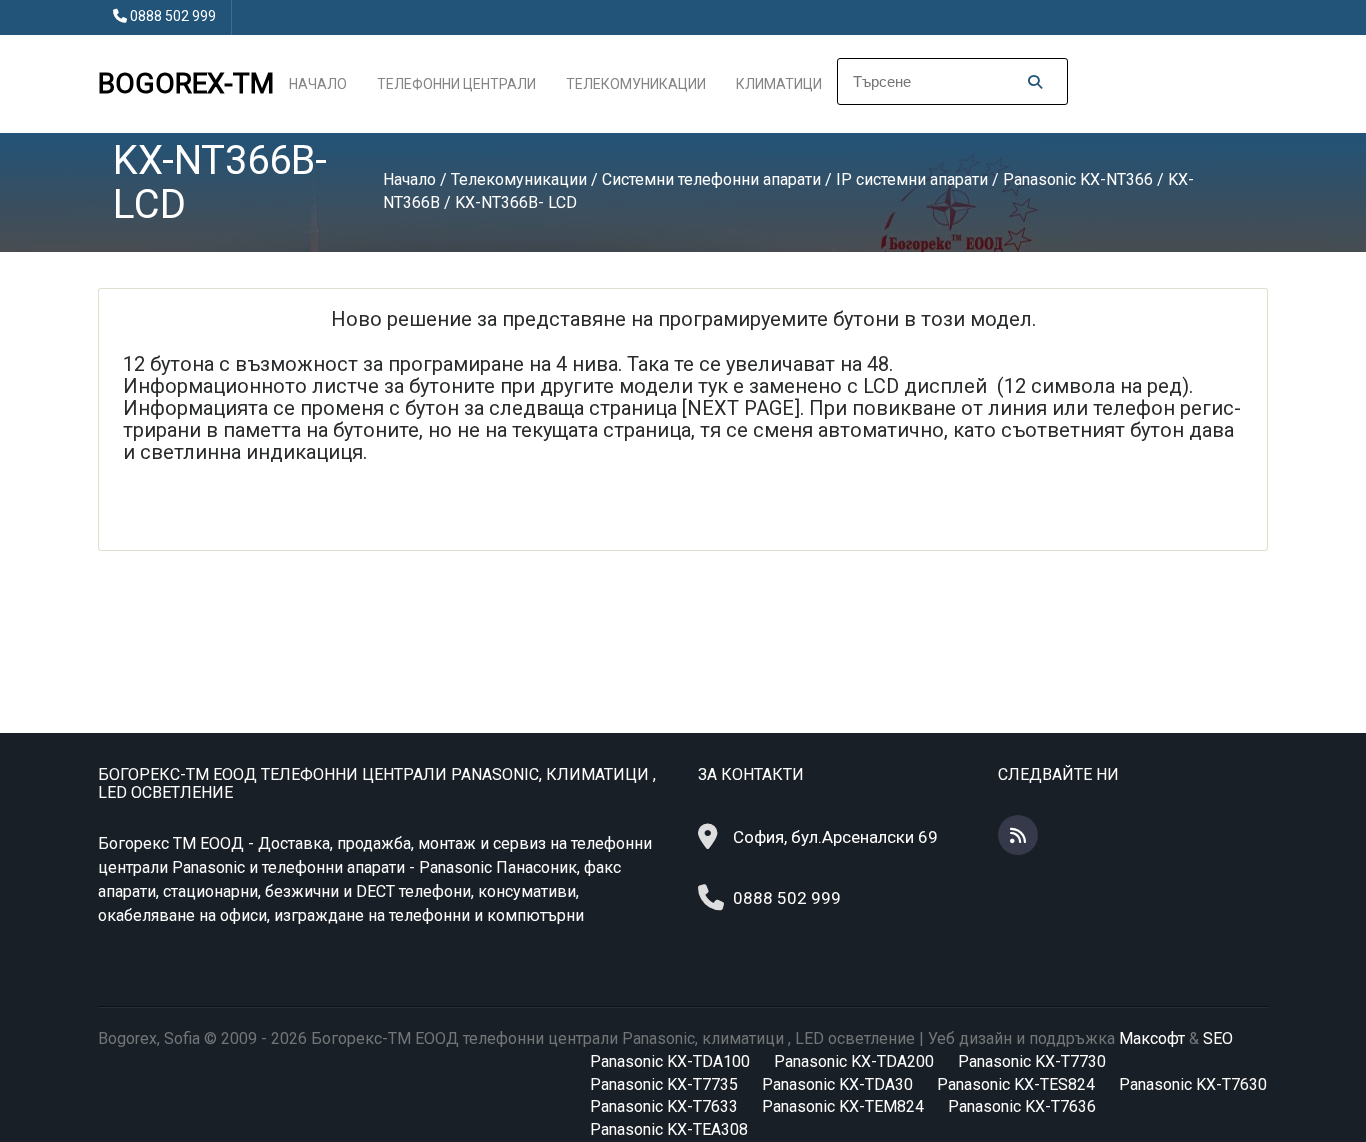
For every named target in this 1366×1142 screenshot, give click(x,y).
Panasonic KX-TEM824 (843, 1106)
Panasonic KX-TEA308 (669, 1129)
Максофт (1152, 1038)
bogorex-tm (186, 83)
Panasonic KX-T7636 (1022, 1106)
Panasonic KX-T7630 (1193, 1084)
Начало (318, 84)
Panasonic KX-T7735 (664, 1084)
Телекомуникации (636, 84)
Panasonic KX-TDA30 (837, 1084)
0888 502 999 (173, 16)
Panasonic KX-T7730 (1032, 1061)
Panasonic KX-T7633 (664, 1106)
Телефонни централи (456, 84)
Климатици (779, 84)
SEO (1218, 1038)
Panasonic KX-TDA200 (854, 1061)
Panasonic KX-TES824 (1016, 1084)
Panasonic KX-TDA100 (670, 1061)
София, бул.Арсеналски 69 (835, 837)
